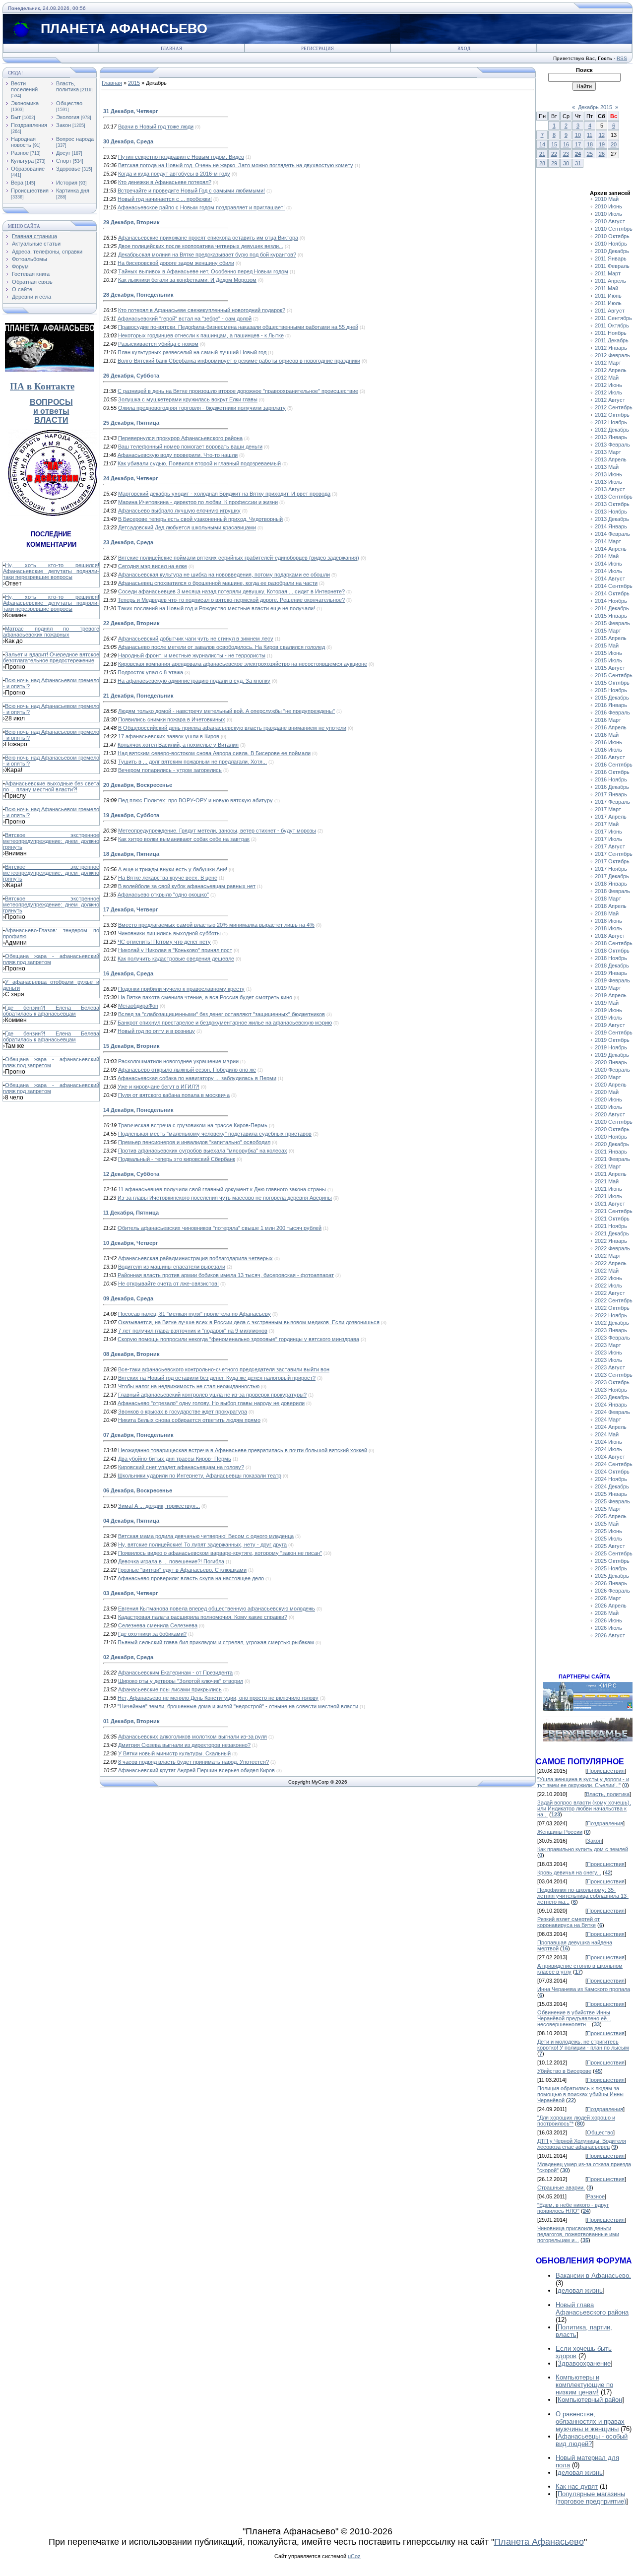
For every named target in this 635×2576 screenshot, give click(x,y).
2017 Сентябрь (614, 854)
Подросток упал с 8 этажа (150, 672)
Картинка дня (73, 191)
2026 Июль (608, 1628)
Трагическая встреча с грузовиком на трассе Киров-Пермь (193, 1125)
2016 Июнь (608, 742)
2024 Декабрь (612, 1486)
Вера (17, 183)
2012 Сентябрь (614, 407)
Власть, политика (67, 86)
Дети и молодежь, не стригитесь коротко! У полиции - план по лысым (583, 2045)
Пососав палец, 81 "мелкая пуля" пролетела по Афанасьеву (194, 1314)
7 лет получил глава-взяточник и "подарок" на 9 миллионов (193, 1331)
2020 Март (608, 1077)
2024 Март (608, 1419)
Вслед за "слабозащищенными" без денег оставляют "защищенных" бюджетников (222, 1014)
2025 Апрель (611, 1516)
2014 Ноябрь (611, 601)
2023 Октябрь (612, 1382)
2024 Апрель (611, 1427)
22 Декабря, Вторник (131, 623)
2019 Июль (608, 1018)
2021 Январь (611, 1152)
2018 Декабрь (612, 966)
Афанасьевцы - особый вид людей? (592, 2440)
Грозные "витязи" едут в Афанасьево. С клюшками (182, 1570)
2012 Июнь (608, 385)
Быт (16, 117)
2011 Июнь (608, 296)
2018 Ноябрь (611, 958)
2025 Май (607, 1524)
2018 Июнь (608, 921)
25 (590, 154)
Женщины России (560, 1832)
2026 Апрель (611, 1606)
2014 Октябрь (612, 593)
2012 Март (608, 363)
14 (542, 144)
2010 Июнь (608, 206)
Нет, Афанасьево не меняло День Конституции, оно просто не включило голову (218, 1698)
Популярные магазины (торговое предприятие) (591, 2498)
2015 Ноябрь (611, 690)
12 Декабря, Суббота (131, 1174)
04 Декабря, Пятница (131, 1521)
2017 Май (607, 824)
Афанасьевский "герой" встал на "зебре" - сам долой (185, 319)
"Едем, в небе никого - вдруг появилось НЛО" (573, 2208)
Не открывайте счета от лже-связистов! (168, 1284)
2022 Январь (611, 1241)
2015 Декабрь (612, 698)
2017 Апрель (611, 817)
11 (590, 135)
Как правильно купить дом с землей (583, 1849)
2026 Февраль (612, 1591)
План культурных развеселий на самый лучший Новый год (192, 352)
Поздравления (29, 125)
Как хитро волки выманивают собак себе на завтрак (184, 839)
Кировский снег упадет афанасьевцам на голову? (181, 1467)
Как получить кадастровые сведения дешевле (176, 959)
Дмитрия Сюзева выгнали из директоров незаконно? (184, 1745)
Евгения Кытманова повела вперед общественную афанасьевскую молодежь (217, 1609)
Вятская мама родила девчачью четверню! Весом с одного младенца (206, 1536)
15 (554, 144)
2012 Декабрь (612, 430)
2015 (134, 83)
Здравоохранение (584, 2363)
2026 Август (610, 1635)
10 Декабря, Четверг (131, 1243)
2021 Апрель (611, 1174)
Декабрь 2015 (595, 107)
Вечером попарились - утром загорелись (170, 770)
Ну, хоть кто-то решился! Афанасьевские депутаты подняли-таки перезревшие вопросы (51, 571)
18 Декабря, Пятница (131, 854)
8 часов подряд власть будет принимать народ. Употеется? (193, 1762)
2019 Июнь (608, 1010)
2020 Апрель (611, 1085)
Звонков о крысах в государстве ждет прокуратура (183, 1412)
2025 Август (610, 1546)
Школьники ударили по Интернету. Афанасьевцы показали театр (199, 1476)
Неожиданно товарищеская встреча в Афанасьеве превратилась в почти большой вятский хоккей (243, 1450)
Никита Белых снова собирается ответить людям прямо (189, 1420)
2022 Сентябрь (614, 1300)
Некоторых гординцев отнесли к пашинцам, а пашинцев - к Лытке (201, 335)
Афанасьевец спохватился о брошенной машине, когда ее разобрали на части (218, 583)
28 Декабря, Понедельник (138, 295)
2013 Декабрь (612, 519)
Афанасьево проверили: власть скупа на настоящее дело (191, 1578)
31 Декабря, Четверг (131, 111)
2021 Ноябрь (611, 1226)
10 (578, 135)
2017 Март (608, 809)
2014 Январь (611, 526)
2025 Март (608, 1509)
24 (578, 154)
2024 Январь (611, 1405)
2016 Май (607, 735)
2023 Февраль (612, 1338)
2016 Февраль (612, 712)
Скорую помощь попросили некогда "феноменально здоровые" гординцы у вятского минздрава (238, 1339)
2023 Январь (611, 1330)
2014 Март (608, 541)
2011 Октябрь (612, 325)
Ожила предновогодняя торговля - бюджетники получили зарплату (202, 408)
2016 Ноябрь (611, 779)
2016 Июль (608, 750)
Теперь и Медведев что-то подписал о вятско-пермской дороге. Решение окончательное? (231, 600)
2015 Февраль (612, 623)
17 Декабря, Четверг (131, 909)
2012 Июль (608, 392)
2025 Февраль (612, 1501)
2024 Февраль (612, 1412)
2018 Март (608, 899)
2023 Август (610, 1367)
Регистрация (317, 49)
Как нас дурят (577, 2486)
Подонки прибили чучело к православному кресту (181, 989)
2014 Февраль (612, 534)
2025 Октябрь (612, 1561)
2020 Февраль (612, 1070)
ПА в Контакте (42, 386)
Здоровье (68, 169)
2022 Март (608, 1256)
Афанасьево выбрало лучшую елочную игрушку (179, 511)
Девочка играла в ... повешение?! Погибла (171, 1561)
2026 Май (607, 1613)
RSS (622, 58)
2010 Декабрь (612, 251)
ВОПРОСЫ (51, 402)
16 (566, 144)
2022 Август (610, 1293)
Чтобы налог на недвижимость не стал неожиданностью (189, 1386)
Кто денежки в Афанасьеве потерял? (165, 182)
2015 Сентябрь (614, 675)
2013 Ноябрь (611, 512)
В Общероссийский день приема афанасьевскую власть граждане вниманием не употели (232, 728)
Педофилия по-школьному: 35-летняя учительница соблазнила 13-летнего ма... (583, 1896)
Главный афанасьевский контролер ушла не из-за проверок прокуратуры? (212, 1395)
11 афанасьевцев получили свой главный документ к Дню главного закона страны (222, 1189)
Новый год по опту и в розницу (156, 1031)
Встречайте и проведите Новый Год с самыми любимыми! (191, 191)
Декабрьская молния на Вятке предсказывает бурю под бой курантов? (207, 255)
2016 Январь (611, 705)
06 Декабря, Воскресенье (138, 1490)
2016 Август (610, 757)
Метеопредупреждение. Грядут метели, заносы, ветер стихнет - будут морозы (217, 831)
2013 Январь (611, 437)
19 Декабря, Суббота (131, 815)
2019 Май (607, 1003)
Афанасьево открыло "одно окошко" (163, 895)
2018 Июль (608, 928)
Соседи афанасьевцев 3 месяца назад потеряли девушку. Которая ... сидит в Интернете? (231, 591)
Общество (69, 103)
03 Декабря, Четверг (131, 1593)
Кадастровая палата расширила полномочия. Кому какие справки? (203, 1617)
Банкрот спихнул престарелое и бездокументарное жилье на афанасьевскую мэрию (225, 1023)
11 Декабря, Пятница (131, 1213)
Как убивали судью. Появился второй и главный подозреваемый (199, 463)
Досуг (63, 153)
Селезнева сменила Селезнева (158, 1625)
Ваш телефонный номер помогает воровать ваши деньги (190, 447)
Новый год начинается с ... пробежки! (165, 199)
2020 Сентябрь (614, 1122)
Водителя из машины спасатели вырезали (172, 1267)
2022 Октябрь (612, 1308)
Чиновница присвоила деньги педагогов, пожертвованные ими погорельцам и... (578, 2234)
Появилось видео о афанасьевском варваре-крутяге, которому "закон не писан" (220, 1553)
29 (554, 163)
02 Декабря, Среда (128, 1657)
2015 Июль (608, 660)
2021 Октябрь (612, 1219)
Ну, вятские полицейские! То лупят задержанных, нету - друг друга (202, 1545)
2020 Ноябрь (611, 1137)
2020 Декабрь (612, 1144)
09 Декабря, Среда (128, 1298)
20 (614, 144)
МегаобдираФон (138, 1006)
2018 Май (607, 913)
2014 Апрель (611, 549)
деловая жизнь (580, 2290)
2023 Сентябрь (614, 1375)
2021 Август (610, 1204)
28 (542, 163)
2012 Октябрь (612, 415)
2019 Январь (611, 973)
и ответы (51, 411)
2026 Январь (611, 1583)
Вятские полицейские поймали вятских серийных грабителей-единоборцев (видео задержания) (239, 558)
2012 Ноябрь (611, 422)
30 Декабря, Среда (128, 141)
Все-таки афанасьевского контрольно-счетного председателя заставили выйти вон (224, 1369)
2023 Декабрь (612, 1397)
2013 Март (608, 452)
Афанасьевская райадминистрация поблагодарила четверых (195, 1258)
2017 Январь (611, 794)
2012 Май (607, 378)
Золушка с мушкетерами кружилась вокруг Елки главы (188, 399)
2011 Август (610, 311)
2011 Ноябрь (611, 333)
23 (566, 154)
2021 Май (607, 1181)
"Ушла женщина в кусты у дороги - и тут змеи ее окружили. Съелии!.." (583, 1782)
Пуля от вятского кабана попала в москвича (174, 1095)
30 (566, 163)
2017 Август (610, 846)
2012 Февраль (612, 355)
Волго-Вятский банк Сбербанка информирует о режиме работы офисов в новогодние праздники (239, 361)
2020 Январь (611, 1062)
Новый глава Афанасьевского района (592, 2309)
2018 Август (610, 936)
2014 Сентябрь (614, 586)
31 (578, 163)
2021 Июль (608, 1196)
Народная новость (23, 142)
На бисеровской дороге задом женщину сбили (176, 263)
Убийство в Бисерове (564, 2071)
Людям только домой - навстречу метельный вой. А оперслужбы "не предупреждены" (226, 711)
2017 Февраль (612, 802)
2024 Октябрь (612, 1472)
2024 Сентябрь (614, 1464)
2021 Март (608, 1166)
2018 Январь (611, 884)
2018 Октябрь (612, 951)
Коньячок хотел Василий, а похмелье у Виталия (178, 745)
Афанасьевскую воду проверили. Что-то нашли (178, 455)
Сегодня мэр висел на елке (153, 566)
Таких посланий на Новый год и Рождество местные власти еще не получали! (216, 608)
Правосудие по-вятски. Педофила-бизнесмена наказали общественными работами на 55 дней (238, 327)
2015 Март (608, 631)
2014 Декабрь (612, 608)
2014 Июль (608, 571)
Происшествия (30, 191)
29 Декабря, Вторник (131, 222)
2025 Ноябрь (611, 1568)
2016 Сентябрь (614, 765)
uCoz (354, 2556)
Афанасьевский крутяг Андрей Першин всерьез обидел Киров (196, 1770)
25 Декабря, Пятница (131, 423)
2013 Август (610, 489)
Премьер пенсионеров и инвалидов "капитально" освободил (194, 1142)
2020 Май (607, 1092)
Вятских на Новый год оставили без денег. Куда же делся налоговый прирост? (217, 1378)
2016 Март (608, 720)
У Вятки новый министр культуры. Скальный (174, 1753)
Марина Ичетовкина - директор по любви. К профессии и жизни (198, 502)
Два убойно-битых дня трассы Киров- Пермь (175, 1459)
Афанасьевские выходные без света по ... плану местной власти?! (51, 786)
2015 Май (607, 645)
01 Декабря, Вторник (131, 1721)
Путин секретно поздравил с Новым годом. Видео (181, 157)
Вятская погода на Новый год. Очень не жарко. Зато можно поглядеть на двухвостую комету (236, 165)
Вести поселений (24, 86)
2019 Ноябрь (611, 1047)
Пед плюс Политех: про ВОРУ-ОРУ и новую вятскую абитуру (195, 800)
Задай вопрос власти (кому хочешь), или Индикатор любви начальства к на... (584, 1808)
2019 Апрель (611, 995)
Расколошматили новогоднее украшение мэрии (178, 1061)
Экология (68, 117)
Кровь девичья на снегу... (569, 1872)
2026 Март (608, 1598)
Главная (171, 49)
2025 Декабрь (612, 1576)
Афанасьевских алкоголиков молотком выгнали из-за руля (192, 1737)
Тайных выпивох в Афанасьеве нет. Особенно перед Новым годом (203, 271)
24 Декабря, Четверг (131, 478)
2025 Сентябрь (614, 1553)
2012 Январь (611, 348)
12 (602, 135)
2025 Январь (611, 1494)
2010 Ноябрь (611, 244)
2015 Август (610, 668)
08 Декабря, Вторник (131, 1354)
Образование (28, 169)
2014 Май (607, 556)
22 (554, 154)
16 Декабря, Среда (128, 973)
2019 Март (608, 988)
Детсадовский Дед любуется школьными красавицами (187, 527)
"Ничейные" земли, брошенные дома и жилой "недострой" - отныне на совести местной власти (238, 1706)
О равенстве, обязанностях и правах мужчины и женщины (590, 2421)
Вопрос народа (75, 139)
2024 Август (610, 1457)
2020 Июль (608, 1107)
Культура (22, 161)
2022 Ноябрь (611, 1315)
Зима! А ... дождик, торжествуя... (159, 1506)
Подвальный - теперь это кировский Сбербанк (177, 1159)
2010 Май (607, 199)
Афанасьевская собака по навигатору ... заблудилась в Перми (197, 1078)
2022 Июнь (608, 1278)
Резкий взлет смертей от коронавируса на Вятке (569, 1922)
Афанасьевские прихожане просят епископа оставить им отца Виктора (208, 238)
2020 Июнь (608, 1099)
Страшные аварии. (561, 2188)
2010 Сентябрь (614, 229)
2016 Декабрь (612, 787)
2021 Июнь (608, 1189)
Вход (464, 49)
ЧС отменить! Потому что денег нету (164, 942)
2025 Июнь (608, 1531)
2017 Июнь (608, 832)
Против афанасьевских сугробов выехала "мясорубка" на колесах (203, 1151)
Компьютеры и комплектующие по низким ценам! (584, 2385)
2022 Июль (608, 1286)
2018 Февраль (612, 891)
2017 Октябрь (612, 861)
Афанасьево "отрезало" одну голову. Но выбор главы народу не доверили (211, 1403)
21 (542, 154)
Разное (20, 153)
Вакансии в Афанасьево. (593, 2276)
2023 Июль (608, 1360)
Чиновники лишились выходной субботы (169, 933)
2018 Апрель (611, 906)
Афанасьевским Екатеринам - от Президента (175, 1673)
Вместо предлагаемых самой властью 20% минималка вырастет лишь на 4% (216, 925)
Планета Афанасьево (539, 2542)
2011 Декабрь (612, 340)
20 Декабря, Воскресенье (138, 785)
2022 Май (607, 1271)
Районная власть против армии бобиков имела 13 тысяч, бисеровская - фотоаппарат (226, 1275)
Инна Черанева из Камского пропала (584, 1989)
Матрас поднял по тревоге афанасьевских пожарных (51, 632)
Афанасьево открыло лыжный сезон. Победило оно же (187, 1070)
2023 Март (608, 1345)
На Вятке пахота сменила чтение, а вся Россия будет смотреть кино (205, 997)
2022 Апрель (611, 1263)
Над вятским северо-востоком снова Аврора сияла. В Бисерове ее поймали (214, 753)
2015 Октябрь (612, 683)
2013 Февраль (612, 445)
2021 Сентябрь (614, 1211)
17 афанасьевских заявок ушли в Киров (169, 736)
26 (602, 154)
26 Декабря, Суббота (131, 376)
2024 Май (607, 1434)
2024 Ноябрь (611, 1479)
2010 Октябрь (612, 236)
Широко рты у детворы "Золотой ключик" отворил (181, 1681)
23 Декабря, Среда (128, 542)
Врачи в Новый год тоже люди (156, 127)
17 (578, 144)
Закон (63, 125)
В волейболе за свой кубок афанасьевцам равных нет (187, 886)
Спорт (64, 161)
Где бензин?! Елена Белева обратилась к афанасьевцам (51, 1011)
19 (602, 144)
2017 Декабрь (612, 876)
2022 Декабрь (612, 1323)
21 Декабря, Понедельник (138, 696)
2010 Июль (608, 214)
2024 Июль (608, 1449)
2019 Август (610, 1025)
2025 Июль (608, 1539)
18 (590, 144)
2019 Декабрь (612, 1055)
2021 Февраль (612, 1159)
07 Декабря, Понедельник (138, 1435)
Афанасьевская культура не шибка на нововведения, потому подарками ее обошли (224, 575)
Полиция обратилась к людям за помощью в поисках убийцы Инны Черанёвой (580, 2094)
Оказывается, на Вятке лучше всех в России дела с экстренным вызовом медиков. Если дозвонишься (249, 1322)
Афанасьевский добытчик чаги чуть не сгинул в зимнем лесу (196, 639)
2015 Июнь (608, 653)
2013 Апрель (611, 459)
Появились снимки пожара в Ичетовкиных (172, 719)
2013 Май (607, 467)
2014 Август (610, 579)
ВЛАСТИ (51, 420)
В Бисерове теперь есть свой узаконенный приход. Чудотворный (200, 519)
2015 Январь (611, 616)
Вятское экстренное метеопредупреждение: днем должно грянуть (51, 841)
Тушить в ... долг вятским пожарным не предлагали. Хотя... (192, 762)
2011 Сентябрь (613, 318)
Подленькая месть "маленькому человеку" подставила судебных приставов (215, 1134)
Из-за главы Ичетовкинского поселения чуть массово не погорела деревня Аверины (225, 1198)
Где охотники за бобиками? (152, 1634)
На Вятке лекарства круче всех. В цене (168, 878)
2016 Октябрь (612, 772)
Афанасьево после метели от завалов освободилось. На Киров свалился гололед (222, 647)
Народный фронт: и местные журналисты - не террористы (192, 655)
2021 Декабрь (612, 1233)
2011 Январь (611, 258)
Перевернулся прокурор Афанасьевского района (180, 438)
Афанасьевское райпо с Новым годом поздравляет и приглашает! (201, 207)
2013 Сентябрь (614, 497)
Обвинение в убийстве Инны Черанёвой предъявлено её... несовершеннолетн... (574, 2018)
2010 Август (610, 221)
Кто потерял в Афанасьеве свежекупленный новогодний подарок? (202, 310)
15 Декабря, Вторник (131, 1046)
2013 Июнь (608, 474)
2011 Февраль (612, 266)
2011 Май (606, 288)
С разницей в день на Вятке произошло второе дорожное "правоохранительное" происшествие (238, 391)
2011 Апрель (610, 281)
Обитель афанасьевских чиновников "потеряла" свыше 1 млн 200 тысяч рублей (220, 1228)
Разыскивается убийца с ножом (158, 344)
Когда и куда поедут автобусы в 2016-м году (174, 174)
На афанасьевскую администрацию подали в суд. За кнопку (194, 681)
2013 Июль (608, 482)
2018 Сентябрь (614, 943)
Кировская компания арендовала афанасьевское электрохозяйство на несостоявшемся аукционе (243, 664)
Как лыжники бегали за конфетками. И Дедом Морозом (187, 280)
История (67, 183)
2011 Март (608, 273)
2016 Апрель (611, 727)
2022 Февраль (612, 1248)
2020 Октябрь (612, 1129)
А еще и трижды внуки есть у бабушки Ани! (173, 869)
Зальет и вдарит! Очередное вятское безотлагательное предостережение (51, 657)
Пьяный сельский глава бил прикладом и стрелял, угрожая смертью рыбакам (216, 1642)
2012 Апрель (611, 370)
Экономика (25, 103)
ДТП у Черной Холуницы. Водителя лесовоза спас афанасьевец (582, 2144)
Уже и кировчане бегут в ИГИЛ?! (159, 1087)
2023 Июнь (608, 1352)
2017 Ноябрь (611, 869)
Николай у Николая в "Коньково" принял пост (175, 950)
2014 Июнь (608, 564)
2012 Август (610, 400)
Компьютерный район (590, 2400)
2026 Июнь (608, 1620)
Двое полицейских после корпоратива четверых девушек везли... (201, 246)
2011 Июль (608, 303)
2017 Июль (608, 839)
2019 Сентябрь (614, 1032)
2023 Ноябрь (611, 1390)
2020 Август (610, 1114)
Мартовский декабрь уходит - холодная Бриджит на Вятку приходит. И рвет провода (224, 494)
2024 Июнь (608, 1442)
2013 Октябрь (612, 504)
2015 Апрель (611, 638)
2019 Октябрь (612, 1040)
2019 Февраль (612, 980)
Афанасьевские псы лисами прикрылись (170, 1689)
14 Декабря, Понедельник (138, 1110)
